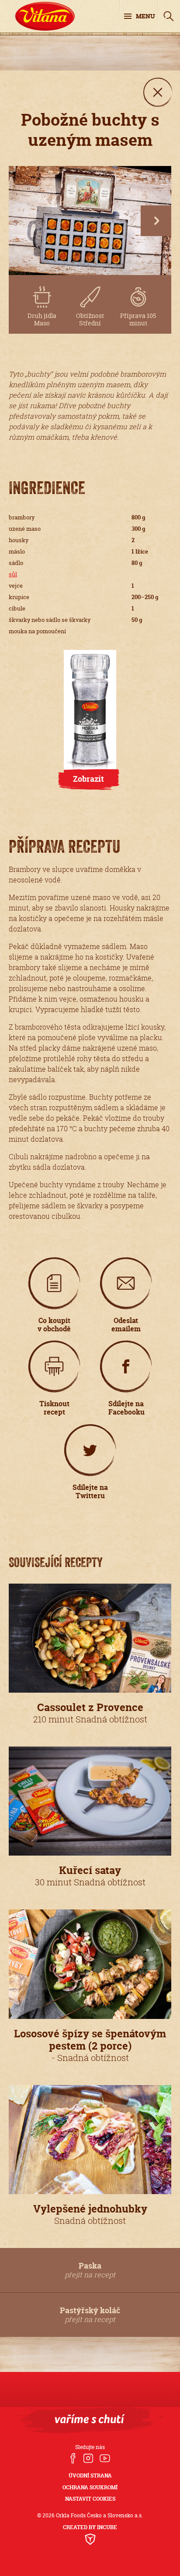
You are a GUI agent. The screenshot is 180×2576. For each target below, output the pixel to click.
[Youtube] (105, 2459)
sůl (13, 574)
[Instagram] (88, 2459)
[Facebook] (73, 2459)
